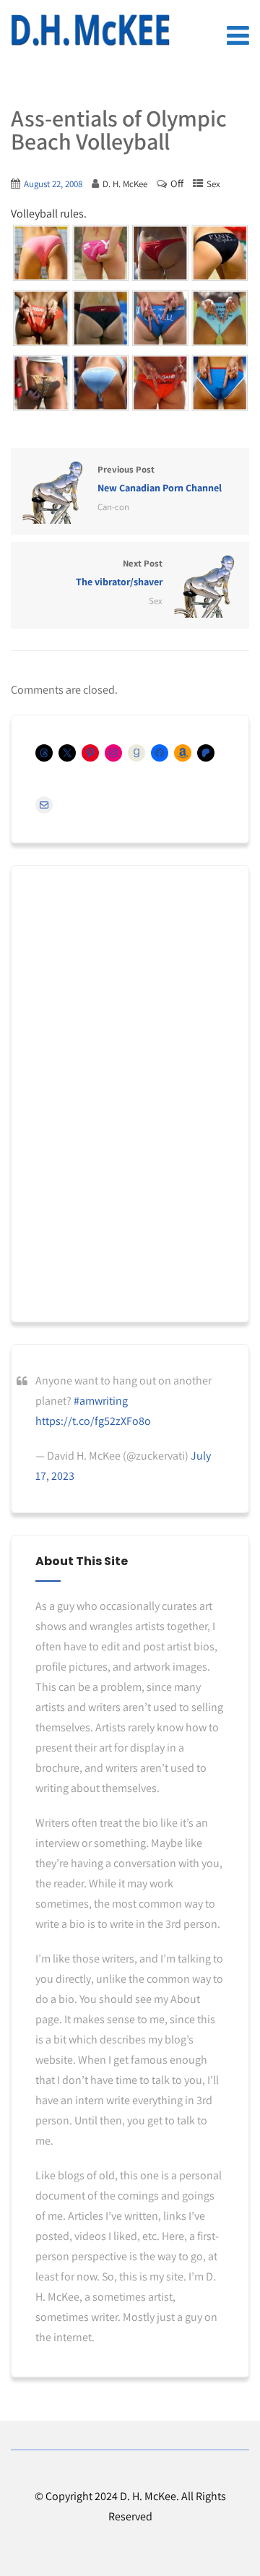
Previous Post (160, 479)
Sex (213, 184)
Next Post (119, 573)
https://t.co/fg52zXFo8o (93, 1421)
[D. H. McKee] (90, 30)
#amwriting (101, 1401)
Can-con (113, 507)
